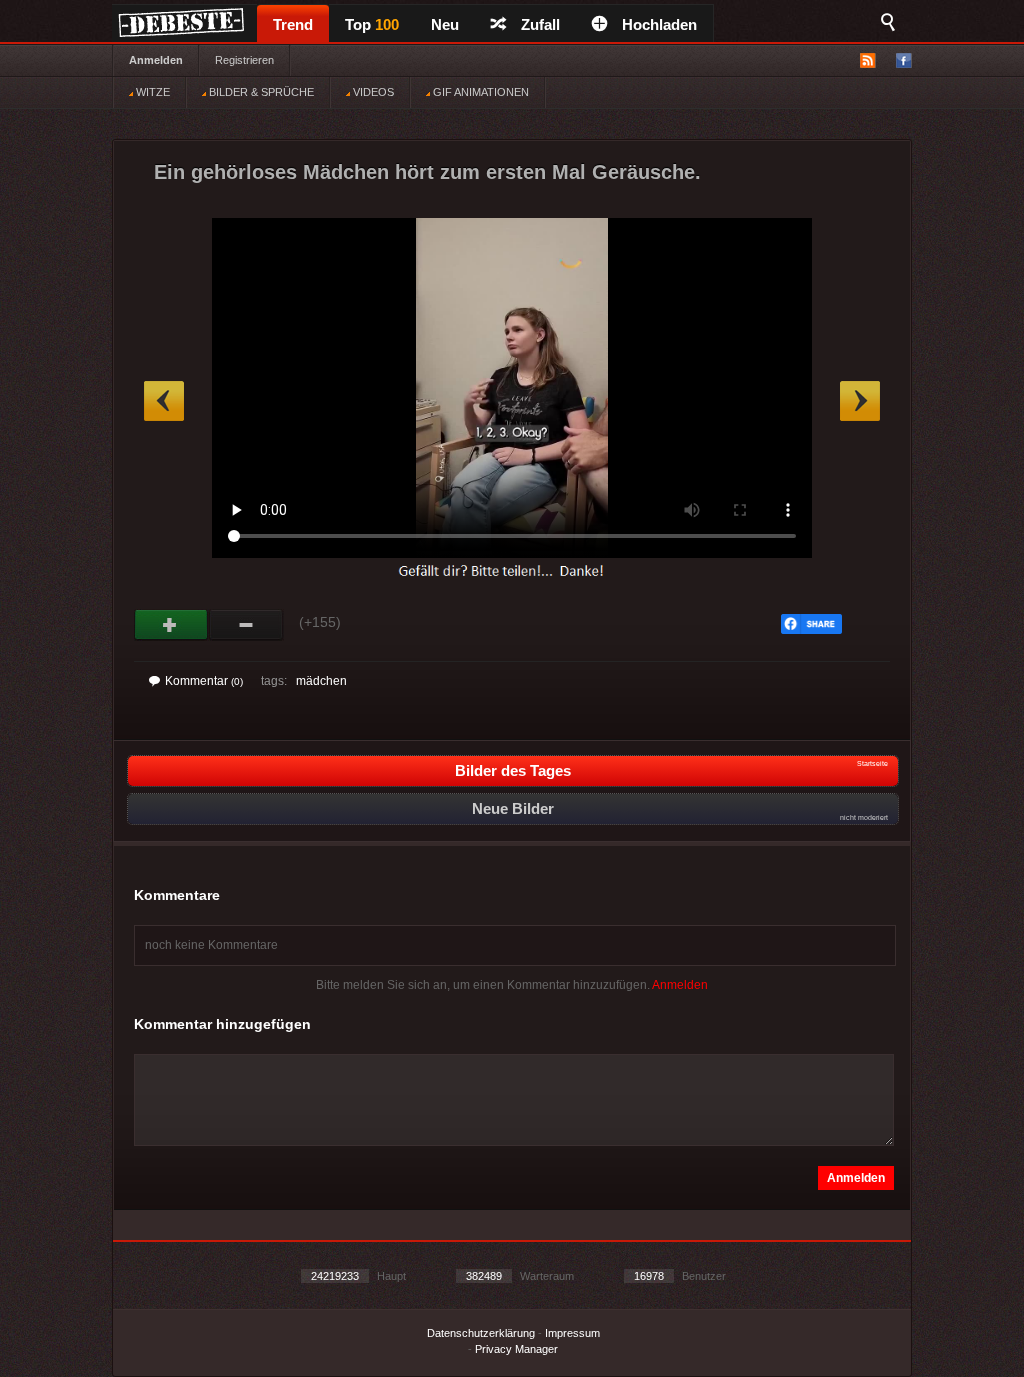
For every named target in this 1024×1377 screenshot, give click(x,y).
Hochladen (659, 24)
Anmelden (156, 60)
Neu (445, 24)
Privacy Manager (516, 1349)
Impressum (572, 1333)
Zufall (540, 24)
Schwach (246, 625)
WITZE (151, 92)
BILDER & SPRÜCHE (260, 92)
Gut (171, 625)
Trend (293, 24)
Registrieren (244, 60)
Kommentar (204, 681)
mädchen (321, 681)
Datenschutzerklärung (481, 1333)
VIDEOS (372, 92)
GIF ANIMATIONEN (479, 92)
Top (372, 24)
